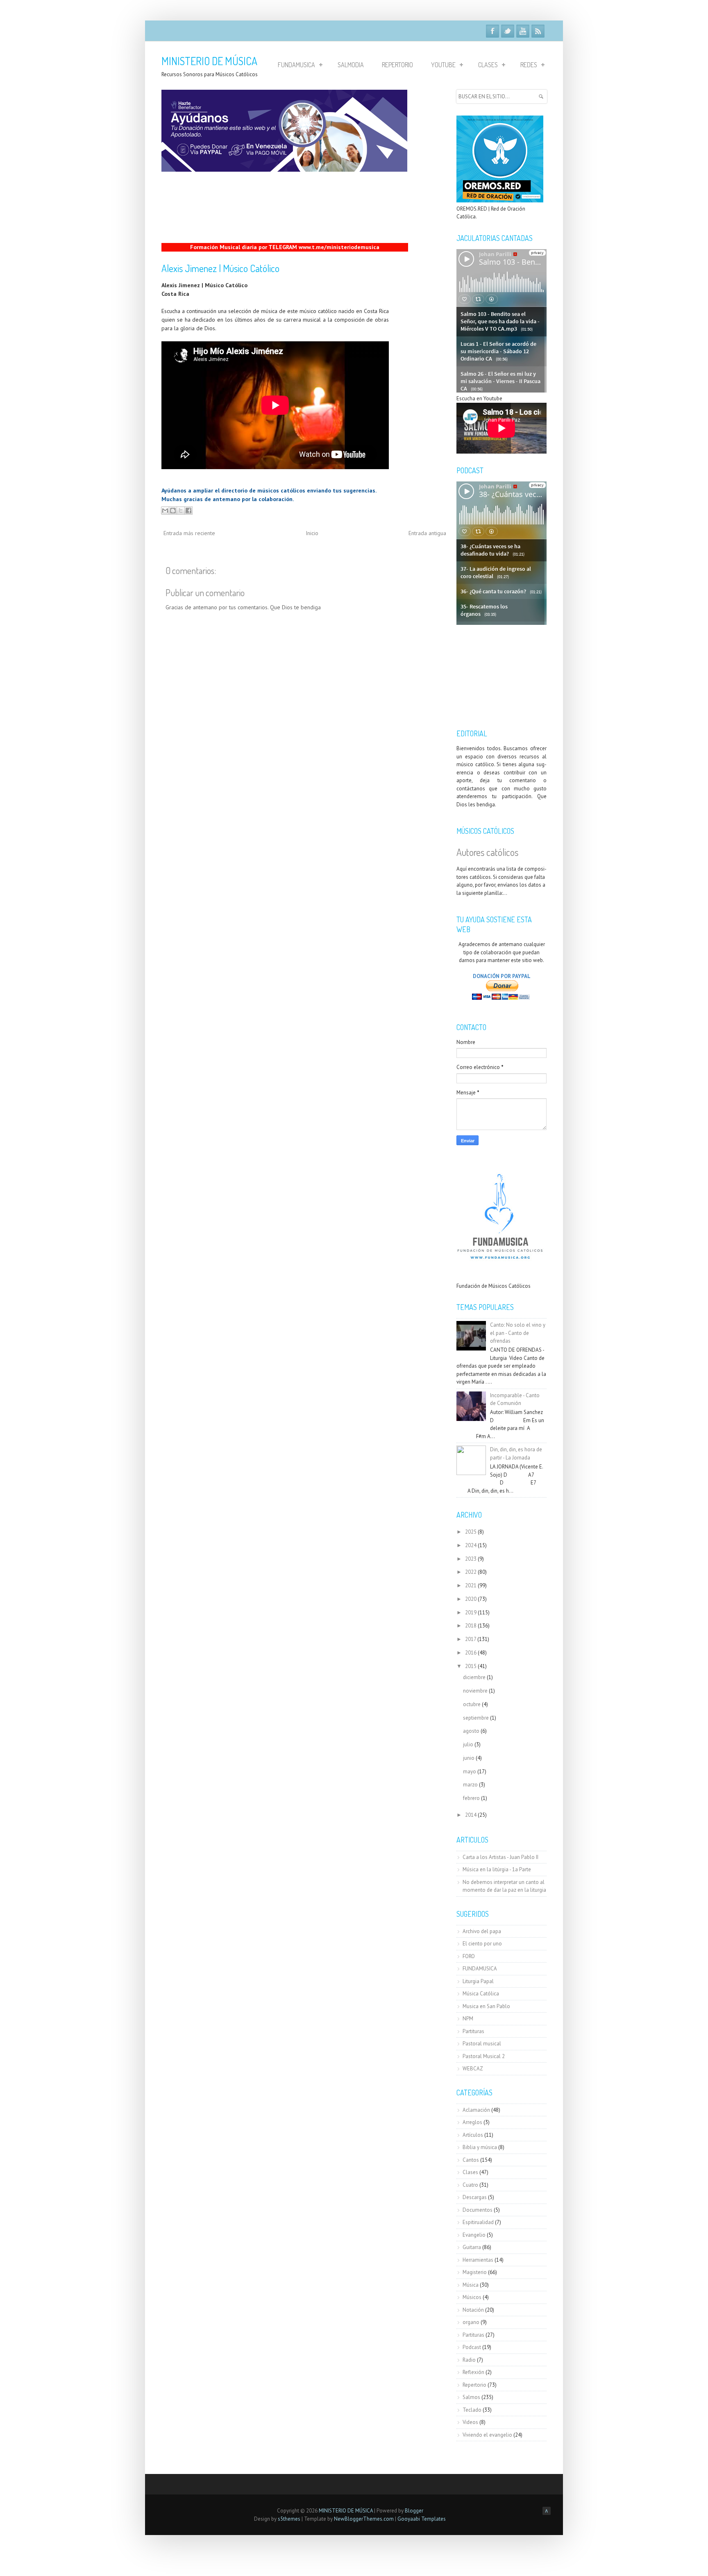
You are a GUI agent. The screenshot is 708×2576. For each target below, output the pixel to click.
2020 (471, 1599)
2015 (471, 1666)
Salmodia (351, 65)
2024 (471, 1545)
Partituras (473, 2031)
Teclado (472, 2410)
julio (468, 1744)
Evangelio (474, 2235)
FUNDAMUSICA (480, 1969)
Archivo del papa (482, 1931)
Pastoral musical (482, 2044)
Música (471, 2285)
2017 (471, 1639)
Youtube (523, 31)
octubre (472, 1704)
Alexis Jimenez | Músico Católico (220, 268)
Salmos (471, 2397)
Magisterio (475, 2272)
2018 (471, 1626)
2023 (471, 1559)
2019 (471, 1613)
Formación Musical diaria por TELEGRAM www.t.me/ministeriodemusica (285, 247)
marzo (470, 1785)
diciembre (474, 1677)
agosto (471, 1731)
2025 (471, 1532)
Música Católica (481, 1994)
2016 (471, 1653)
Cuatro (470, 2185)
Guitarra (472, 2247)
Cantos (471, 2160)
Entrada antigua (427, 533)
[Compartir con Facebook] (188, 511)
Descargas (475, 2197)
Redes (529, 65)
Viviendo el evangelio (487, 2435)
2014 (471, 1815)
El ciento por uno (482, 1944)
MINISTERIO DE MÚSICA (209, 61)
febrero (471, 1798)
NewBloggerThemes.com (364, 2519)
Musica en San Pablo (486, 2006)
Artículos (473, 2135)
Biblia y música (480, 2147)
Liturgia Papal (478, 1981)
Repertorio (397, 65)
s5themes (289, 2519)
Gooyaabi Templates (422, 2519)
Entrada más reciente (189, 533)
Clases (488, 65)
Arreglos (472, 2122)
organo (471, 2322)
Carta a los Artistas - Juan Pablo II (500, 1857)
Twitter (508, 31)
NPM (468, 2019)
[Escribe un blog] (173, 511)
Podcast (472, 2347)
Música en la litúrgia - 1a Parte (497, 1869)
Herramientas (478, 2260)
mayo (470, 1771)
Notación (473, 2310)
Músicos (472, 2297)
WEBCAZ (473, 2069)
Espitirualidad (478, 2222)
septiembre (476, 1718)
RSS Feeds (538, 31)
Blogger (414, 2511)
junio (469, 1758)
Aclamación (476, 2110)
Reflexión (473, 2372)
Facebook (492, 31)
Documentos (478, 2210)
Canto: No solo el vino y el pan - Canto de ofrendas (518, 1333)
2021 (471, 1585)
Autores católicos (487, 852)
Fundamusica (296, 65)
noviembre (475, 1691)
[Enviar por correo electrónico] (165, 511)
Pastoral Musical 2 (484, 2056)
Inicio (312, 533)
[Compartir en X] (181, 511)
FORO (469, 1956)
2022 (471, 1572)
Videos (470, 2422)
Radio (469, 2360)
